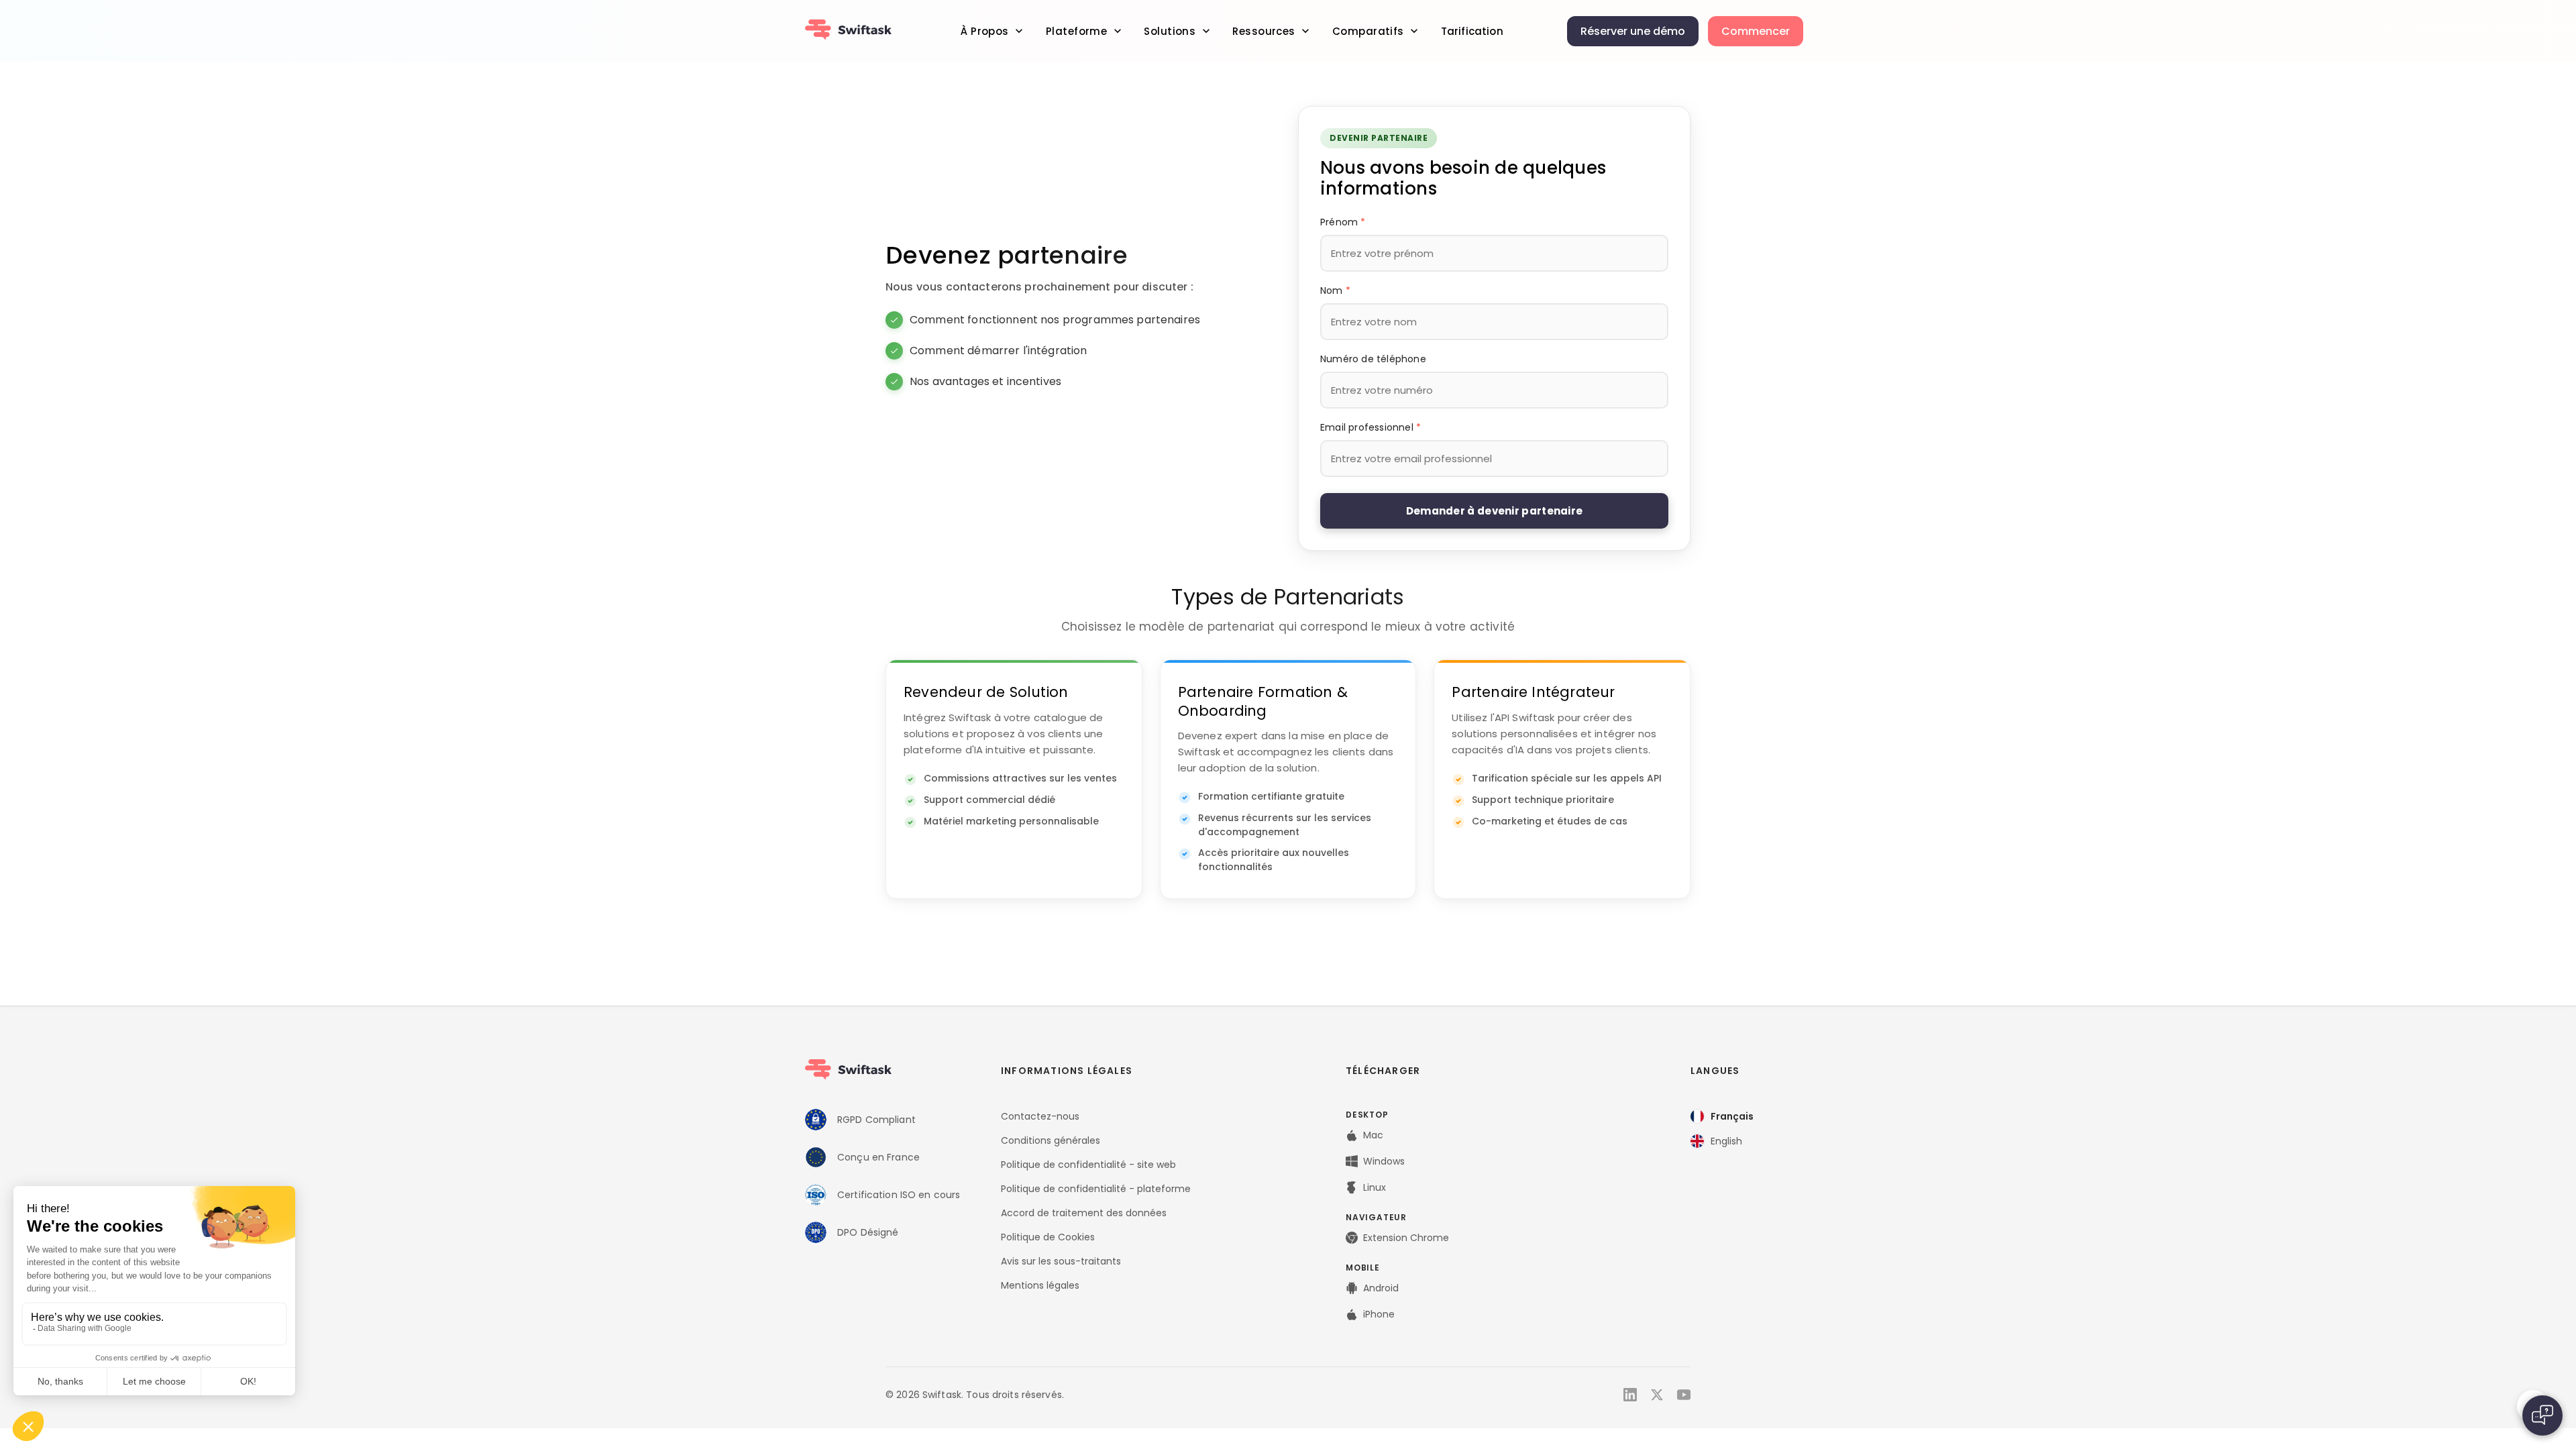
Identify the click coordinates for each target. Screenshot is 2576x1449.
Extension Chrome (1406, 1238)
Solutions (1170, 31)
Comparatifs (1368, 31)
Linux (1375, 1187)
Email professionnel (1371, 427)
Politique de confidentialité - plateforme (1096, 1189)
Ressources (1264, 31)
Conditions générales (1051, 1140)
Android (1381, 1288)
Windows (1384, 1161)
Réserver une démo (1633, 31)
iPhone (1379, 1314)
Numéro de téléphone (1373, 359)
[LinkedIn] (1630, 1395)
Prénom (1343, 222)
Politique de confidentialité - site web (1088, 1165)
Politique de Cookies (1048, 1237)
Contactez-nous (1040, 1116)
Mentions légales (1040, 1285)
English (1726, 1141)
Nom (1335, 290)
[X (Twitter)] (1657, 1395)
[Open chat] (2542, 1415)
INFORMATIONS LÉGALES (1067, 1071)
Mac (1373, 1135)
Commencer (1756, 31)
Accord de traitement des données (1084, 1213)
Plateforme (1076, 31)
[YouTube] (1684, 1395)
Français (1732, 1116)
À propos (984, 31)
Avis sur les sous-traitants (1061, 1261)
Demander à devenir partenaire (1495, 511)
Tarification (1472, 31)
